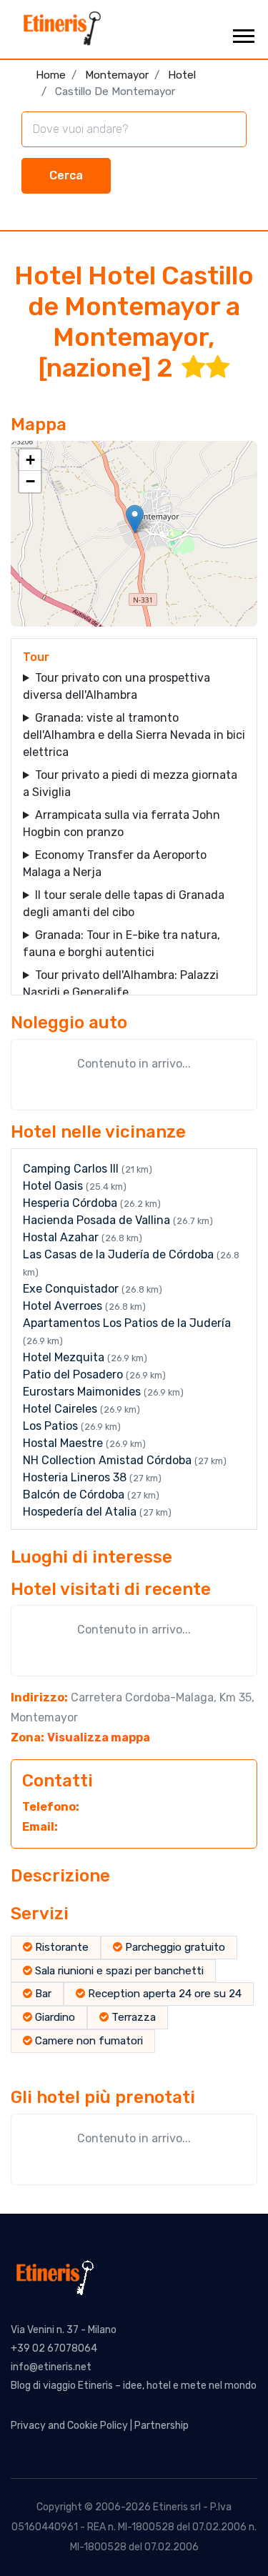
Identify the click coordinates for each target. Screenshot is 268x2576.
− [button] (30, 481)
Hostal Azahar (62, 1237)
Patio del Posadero (74, 1374)
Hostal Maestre (64, 1443)
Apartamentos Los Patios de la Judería (127, 1323)
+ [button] (30, 460)
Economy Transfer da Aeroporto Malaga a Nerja (115, 864)
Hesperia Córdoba (71, 1203)
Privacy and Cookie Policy (69, 2426)
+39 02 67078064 (54, 2348)
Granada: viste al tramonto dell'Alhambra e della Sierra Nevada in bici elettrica (134, 735)
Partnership (162, 2426)
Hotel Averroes (64, 1306)
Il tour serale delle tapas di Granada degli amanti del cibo (124, 904)
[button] (243, 33)
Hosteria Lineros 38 (76, 1477)
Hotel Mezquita (65, 1357)
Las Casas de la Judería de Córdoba (120, 1254)
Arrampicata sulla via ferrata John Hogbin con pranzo (121, 824)
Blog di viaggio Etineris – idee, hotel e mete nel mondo (134, 2386)
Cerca (66, 175)
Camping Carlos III (72, 1169)
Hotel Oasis (54, 1186)
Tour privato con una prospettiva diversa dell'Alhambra (116, 686)
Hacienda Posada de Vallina (98, 1220)
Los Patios (52, 1426)
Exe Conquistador (72, 1289)
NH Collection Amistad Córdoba (109, 1460)
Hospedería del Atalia (81, 1512)
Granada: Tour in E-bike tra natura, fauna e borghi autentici (121, 944)
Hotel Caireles (61, 1409)
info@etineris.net (51, 2367)
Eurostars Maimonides (83, 1392)
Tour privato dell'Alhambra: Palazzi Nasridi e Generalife (121, 984)
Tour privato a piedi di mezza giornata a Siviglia (130, 784)
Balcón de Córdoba (75, 1495)
